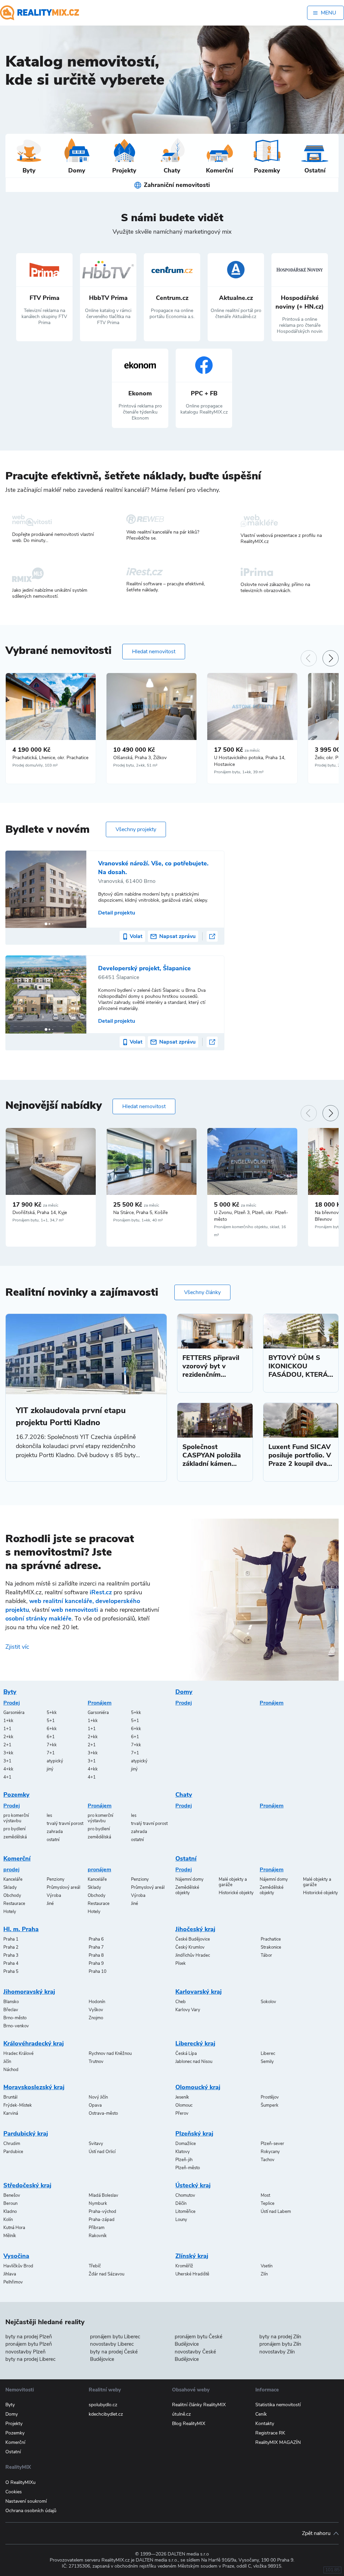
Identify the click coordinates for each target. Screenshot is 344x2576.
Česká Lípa (186, 2054)
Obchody (12, 1896)
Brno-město (15, 2018)
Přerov (182, 2113)
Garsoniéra (14, 1713)
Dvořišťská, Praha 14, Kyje (40, 1213)
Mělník (10, 2236)
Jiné (50, 1904)
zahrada (55, 1832)
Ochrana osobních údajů (31, 2511)
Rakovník (98, 2236)
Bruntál (10, 2097)
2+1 (7, 1745)
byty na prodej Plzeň (29, 2337)
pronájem (99, 1870)
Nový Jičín (98, 2097)
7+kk (52, 1745)
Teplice (268, 2203)
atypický (55, 1761)
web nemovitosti (75, 1610)
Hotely (10, 1912)
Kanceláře (13, 1879)
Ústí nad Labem (276, 2212)
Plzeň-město (188, 2168)
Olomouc (184, 2105)
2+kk (8, 1737)
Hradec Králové (18, 2054)
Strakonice (271, 1947)
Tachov (268, 2160)
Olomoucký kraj (198, 2087)
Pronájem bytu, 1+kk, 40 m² (138, 1220)
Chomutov (185, 2195)
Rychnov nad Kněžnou (110, 2054)
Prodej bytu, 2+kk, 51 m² (135, 765)
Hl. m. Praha (21, 1929)
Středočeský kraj (27, 2185)
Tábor (266, 1955)
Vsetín (267, 2266)
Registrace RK (270, 2433)
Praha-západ (102, 2220)
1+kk (8, 1721)
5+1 (51, 1721)
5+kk (52, 1713)
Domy (184, 1692)
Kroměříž (184, 2266)
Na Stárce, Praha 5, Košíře (140, 1213)
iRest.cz (101, 1592)
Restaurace (14, 1904)
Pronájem (100, 1703)
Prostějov (270, 2097)
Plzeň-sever (272, 2144)
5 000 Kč (235, 1205)
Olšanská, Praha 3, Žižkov (140, 758)
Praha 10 (98, 1972)
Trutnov (96, 2062)
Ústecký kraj (193, 2185)
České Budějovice (193, 1939)
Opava (95, 2105)
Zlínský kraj (192, 2256)
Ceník (261, 2414)
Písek (181, 1963)
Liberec (268, 2054)
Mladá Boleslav (103, 2195)
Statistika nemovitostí (278, 2405)
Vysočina (16, 2256)
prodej (11, 1870)
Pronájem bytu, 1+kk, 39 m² (239, 772)
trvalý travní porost (65, 1824)
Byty (10, 1692)
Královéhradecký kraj (34, 2043)
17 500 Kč (237, 750)
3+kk (8, 1753)
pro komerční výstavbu (16, 1818)
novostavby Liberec (112, 2344)
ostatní (53, 1840)
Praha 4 (11, 1963)
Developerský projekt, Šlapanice (144, 968)
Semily (267, 2062)
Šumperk (270, 2105)
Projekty (14, 2424)
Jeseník (182, 2097)
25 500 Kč (136, 1205)
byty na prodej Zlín (280, 2337)
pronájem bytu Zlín (280, 2344)
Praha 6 (96, 1939)
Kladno (10, 2212)
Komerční (17, 1859)
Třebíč (95, 2266)
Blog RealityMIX (189, 2424)
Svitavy (96, 2144)
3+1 (7, 1761)
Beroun (10, 2203)
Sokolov (268, 2002)
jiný (50, 1769)
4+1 (7, 1777)
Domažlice (186, 2144)
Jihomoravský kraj (29, 1992)
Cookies (14, 2492)
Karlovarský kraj (199, 1992)
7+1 (51, 1753)
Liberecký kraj (195, 2043)
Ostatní (186, 1859)
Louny (181, 2220)
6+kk (52, 1729)
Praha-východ (102, 2212)
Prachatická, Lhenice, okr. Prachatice (50, 758)
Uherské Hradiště (192, 2274)
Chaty (184, 1795)
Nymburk (98, 2203)
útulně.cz (181, 2414)
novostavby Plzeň (26, 2352)
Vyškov (96, 2010)
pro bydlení (14, 1829)
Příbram (97, 2228)
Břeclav (11, 2010)
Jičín (7, 2062)
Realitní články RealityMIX (199, 2405)
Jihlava (10, 2274)
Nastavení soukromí (26, 2501)
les (49, 1816)
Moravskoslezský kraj (34, 2087)
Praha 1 (11, 1939)
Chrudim (12, 2144)
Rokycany (270, 2152)
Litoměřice (185, 2212)
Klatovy (183, 2152)
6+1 (51, 1737)
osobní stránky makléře (38, 1618)
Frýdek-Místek (18, 2105)
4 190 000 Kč (31, 750)
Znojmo (96, 2018)
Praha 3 (11, 1955)
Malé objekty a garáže (233, 1882)
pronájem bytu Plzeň (29, 2344)
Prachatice (271, 1939)
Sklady (10, 1887)
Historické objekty (236, 1893)
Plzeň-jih (184, 2160)
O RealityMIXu (20, 2482)
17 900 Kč (35, 1205)
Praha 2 (11, 1947)
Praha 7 (96, 1947)
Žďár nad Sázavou (106, 2274)
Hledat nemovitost (154, 652)
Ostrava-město (103, 2113)
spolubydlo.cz (103, 2405)
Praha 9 (96, 1963)
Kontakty (265, 2424)
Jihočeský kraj (195, 1929)
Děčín (181, 2203)
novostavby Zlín (277, 2352)
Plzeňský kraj (194, 2134)
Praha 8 (96, 1955)
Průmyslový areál (63, 1887)
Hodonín (97, 2002)
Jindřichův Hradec (193, 1955)
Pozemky (16, 1795)
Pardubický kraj (26, 2134)
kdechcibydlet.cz (106, 2414)
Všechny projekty (136, 829)
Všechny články (202, 1292)
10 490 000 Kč (134, 750)
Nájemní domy (189, 1879)
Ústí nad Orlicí (102, 2152)
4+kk (8, 1769)
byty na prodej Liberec (30, 2359)
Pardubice (13, 2152)
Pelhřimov (13, 2282)
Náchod (11, 2070)
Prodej (12, 1703)
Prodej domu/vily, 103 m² (35, 765)
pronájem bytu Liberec (115, 2337)
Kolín (8, 2220)
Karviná (11, 2113)
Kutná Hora (14, 2228)
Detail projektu (117, 913)
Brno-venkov (16, 2026)
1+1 (7, 1729)
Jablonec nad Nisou (194, 2062)
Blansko (11, 2002)
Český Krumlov (190, 1947)
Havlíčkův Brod (18, 2266)
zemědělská (15, 1837)
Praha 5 (11, 1972)
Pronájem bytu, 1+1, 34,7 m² (38, 1220)
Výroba (54, 1896)
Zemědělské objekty (187, 1890)
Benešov (12, 2195)
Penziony (56, 1879)
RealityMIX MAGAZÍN (278, 2442)
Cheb (181, 2002)
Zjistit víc (17, 1647)
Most (265, 2195)
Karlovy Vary (188, 2010)
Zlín (264, 2274)
